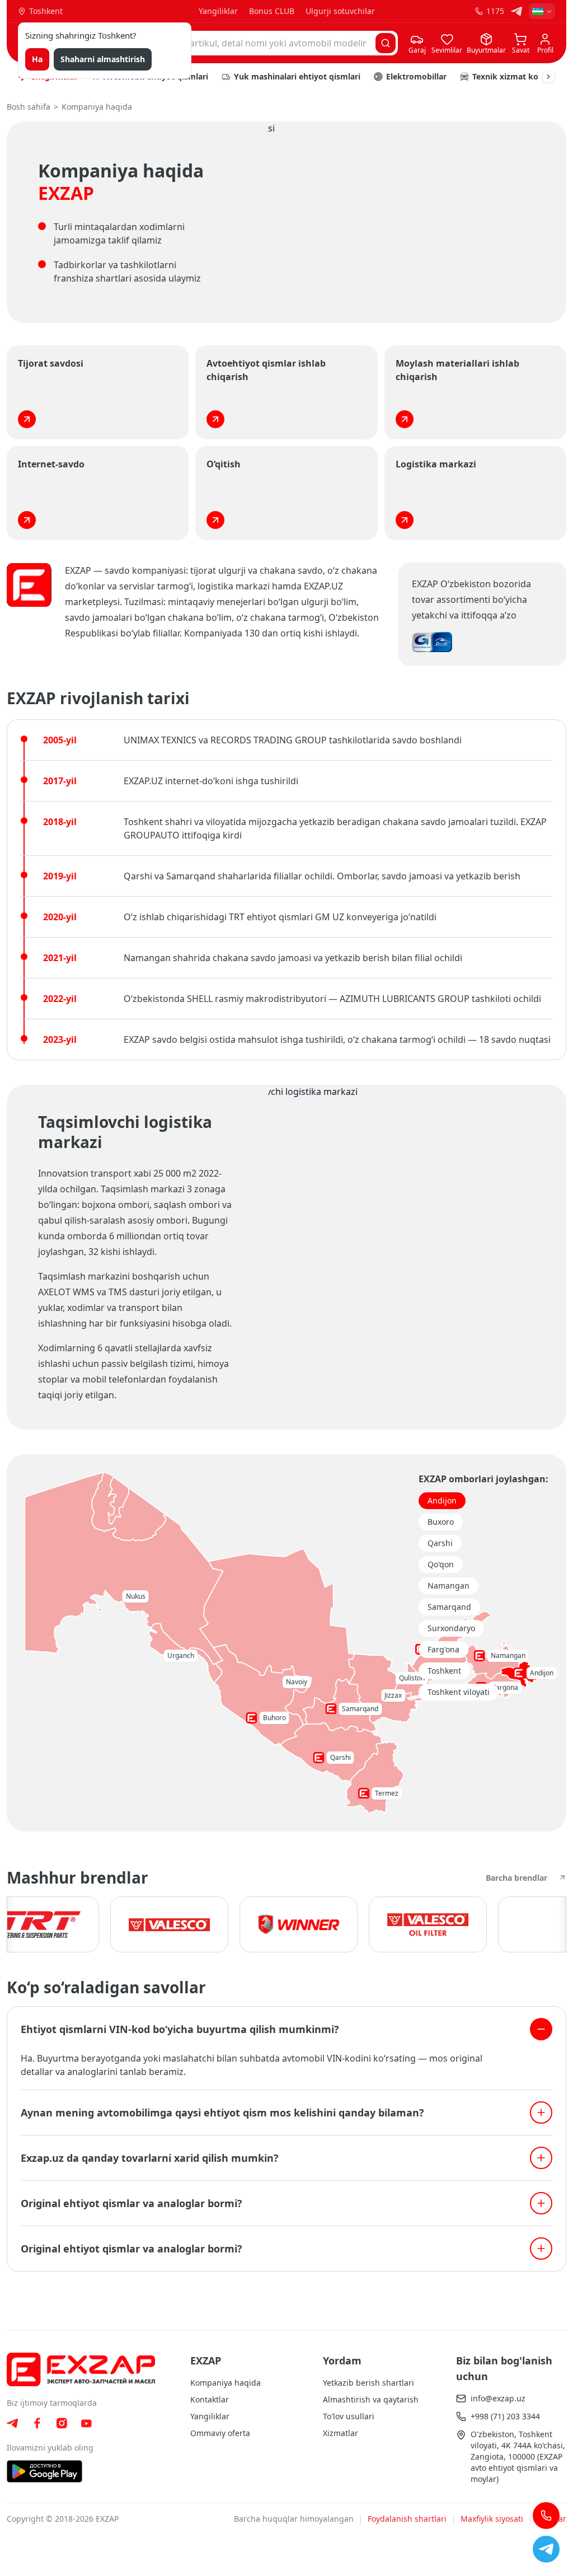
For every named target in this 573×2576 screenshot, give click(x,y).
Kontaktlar (210, 2399)
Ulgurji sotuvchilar (340, 11)
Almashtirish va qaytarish (371, 2399)
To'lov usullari (349, 2416)
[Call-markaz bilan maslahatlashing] (546, 2516)
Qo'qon (441, 1564)
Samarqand (449, 1607)
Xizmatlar (340, 2433)
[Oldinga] (548, 77)
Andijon (442, 1500)
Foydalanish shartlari (407, 2519)
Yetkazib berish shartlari (368, 2383)
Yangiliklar (218, 11)
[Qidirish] (386, 43)
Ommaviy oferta (220, 2433)
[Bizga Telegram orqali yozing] (546, 2549)
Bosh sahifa (29, 107)
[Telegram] (516, 11)
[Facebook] (37, 2423)
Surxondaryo (451, 1628)
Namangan (448, 1586)
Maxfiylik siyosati (492, 2519)
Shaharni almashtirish (103, 59)
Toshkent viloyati (459, 1692)
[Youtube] (86, 2423)
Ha (37, 59)
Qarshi (440, 1543)
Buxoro (441, 1522)
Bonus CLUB (272, 11)
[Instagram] (62, 2423)
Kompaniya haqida (226, 2383)
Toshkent (444, 1671)
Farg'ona (443, 1649)
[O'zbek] (542, 11)
